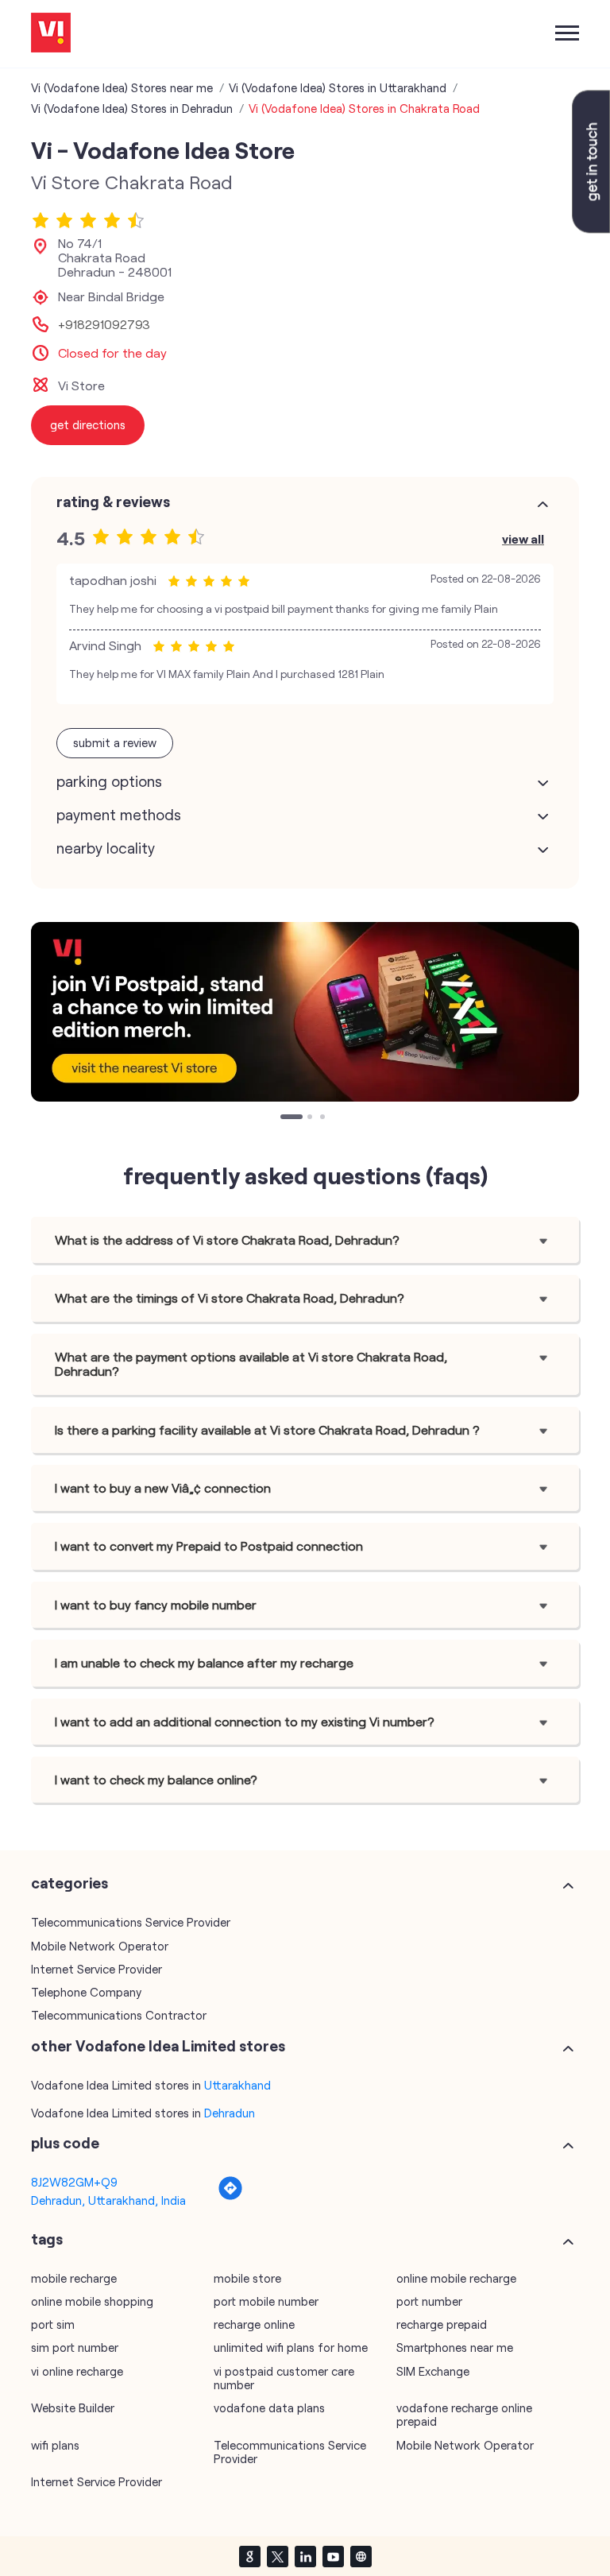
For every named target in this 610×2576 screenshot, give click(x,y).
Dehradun (230, 2113)
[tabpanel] (305, 1012)
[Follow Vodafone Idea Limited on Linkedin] (305, 2556)
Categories (69, 1883)
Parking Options (109, 781)
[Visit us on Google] (249, 2556)
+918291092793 (104, 324)
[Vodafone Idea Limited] (51, 34)
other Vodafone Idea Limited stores (158, 2046)
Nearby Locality (106, 848)
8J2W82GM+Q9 (74, 2182)
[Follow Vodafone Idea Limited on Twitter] (277, 2556)
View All (523, 538)
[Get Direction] (230, 2196)
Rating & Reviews (113, 502)
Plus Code (65, 2143)
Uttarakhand (237, 2085)
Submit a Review (115, 742)
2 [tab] (311, 1118)
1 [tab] (284, 1118)
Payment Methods (119, 815)
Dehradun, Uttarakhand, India (108, 2200)
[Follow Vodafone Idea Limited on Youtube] (333, 2556)
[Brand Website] (361, 2556)
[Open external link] (591, 228)
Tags (47, 2239)
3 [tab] (324, 1118)
